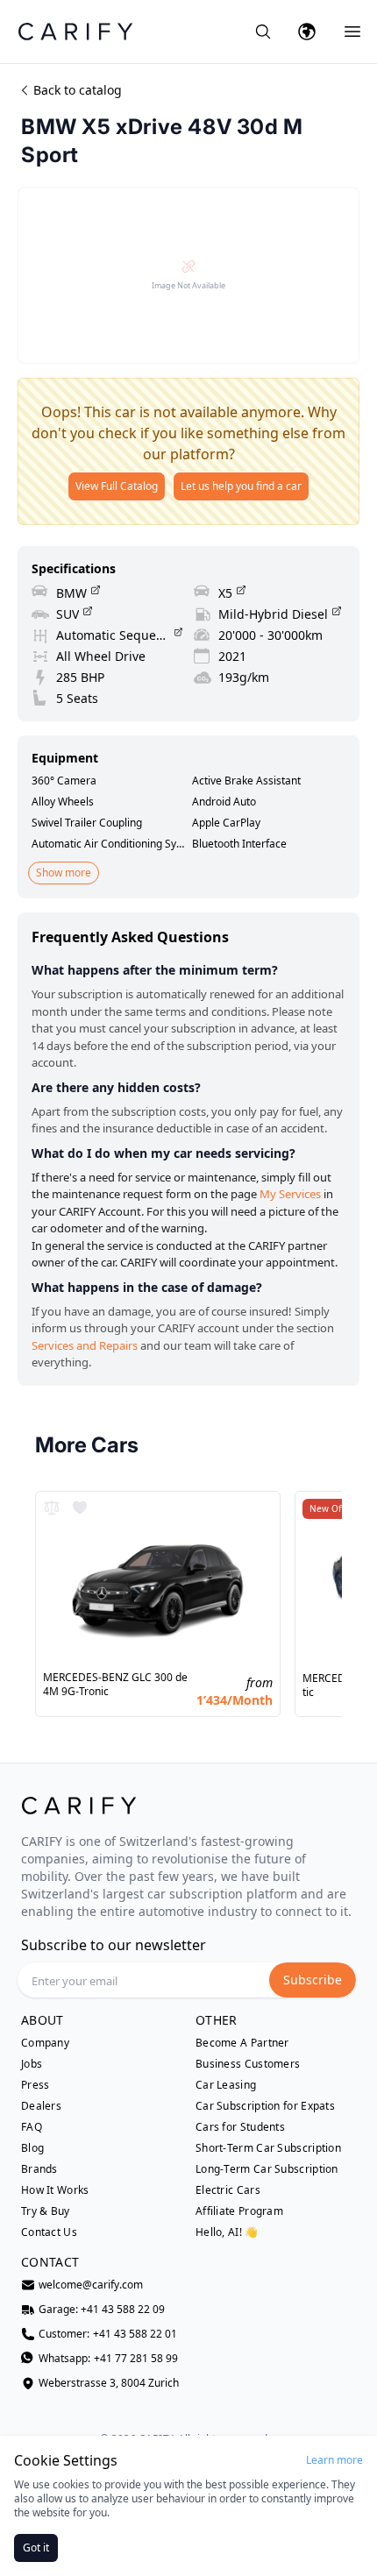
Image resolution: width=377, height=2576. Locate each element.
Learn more (334, 2460)
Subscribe (313, 1980)
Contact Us (49, 2232)
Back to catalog (78, 90)
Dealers (41, 2106)
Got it (36, 2548)
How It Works (55, 2190)
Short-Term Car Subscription (268, 2148)
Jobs (32, 2064)
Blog (32, 2148)
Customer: (108, 2334)
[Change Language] (307, 32)
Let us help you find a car (241, 486)
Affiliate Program (239, 2211)
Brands (39, 2169)
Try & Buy (46, 2211)
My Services (290, 1194)
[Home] (75, 31)
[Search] (263, 32)
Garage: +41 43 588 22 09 (102, 2310)
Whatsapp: (108, 2359)
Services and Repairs (85, 1345)
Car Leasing (226, 2085)
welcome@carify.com (91, 2285)
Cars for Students (240, 2127)
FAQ (32, 2127)
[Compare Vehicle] (52, 1508)
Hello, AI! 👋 (227, 2232)
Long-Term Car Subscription (267, 2169)
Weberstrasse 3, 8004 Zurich (109, 2383)
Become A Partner (242, 2043)
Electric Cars (228, 2190)
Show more (64, 873)
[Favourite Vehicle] (80, 1508)
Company (45, 2043)
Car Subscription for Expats (265, 2106)
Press (36, 2085)
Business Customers (248, 2064)
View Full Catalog (117, 486)
